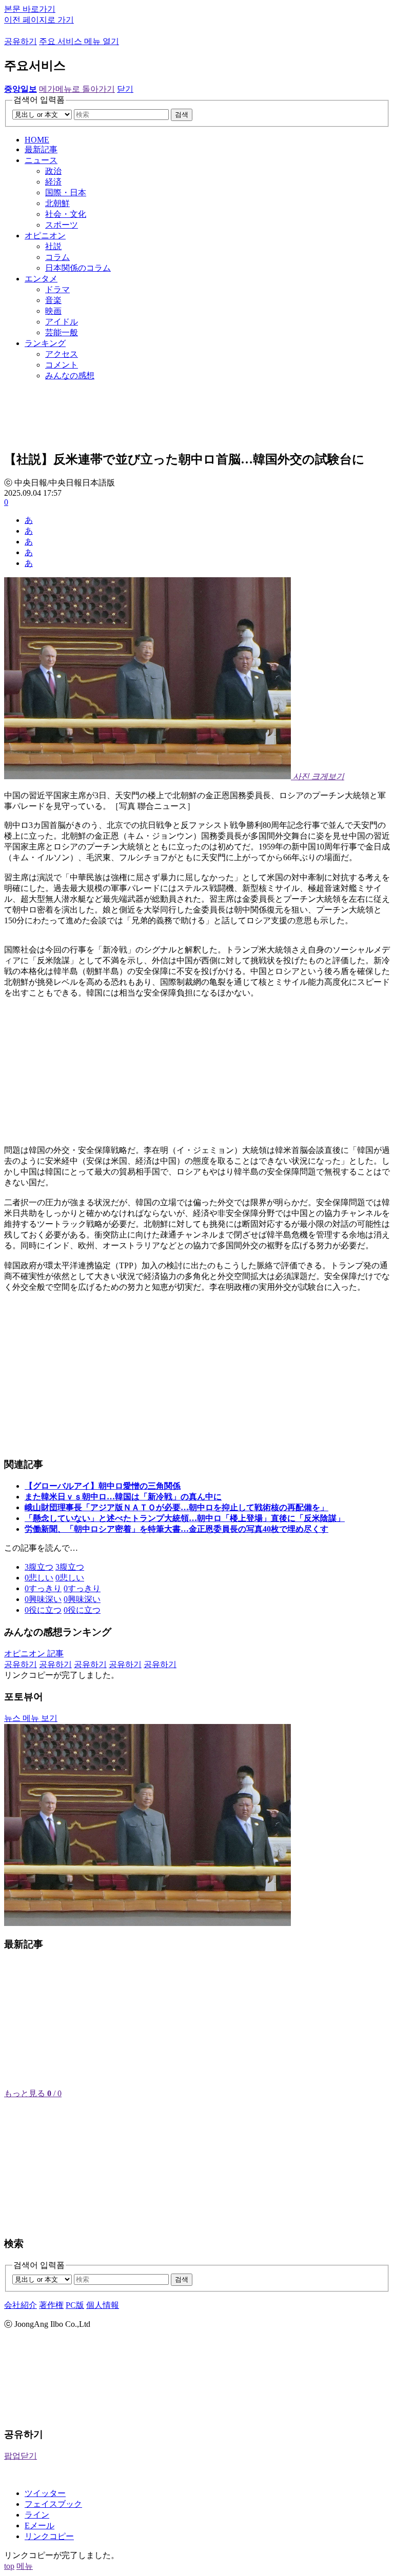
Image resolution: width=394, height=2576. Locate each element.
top (9, 2566)
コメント (62, 365)
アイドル (62, 322)
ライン (37, 2515)
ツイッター (45, 2493)
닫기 (125, 89)
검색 (182, 115)
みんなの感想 (70, 376)
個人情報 (103, 2305)
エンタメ (41, 279)
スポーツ (62, 225)
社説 (53, 246)
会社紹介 (21, 2305)
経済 (53, 182)
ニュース (41, 160)
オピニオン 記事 (34, 1654)
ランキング (45, 343)
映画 (53, 311)
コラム (57, 257)
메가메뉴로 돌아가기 (77, 89)
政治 (53, 171)
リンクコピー (49, 2536)
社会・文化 (66, 214)
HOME (37, 140)
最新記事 (41, 149)
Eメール (40, 2526)
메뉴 (25, 2566)
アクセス (62, 354)
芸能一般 (62, 332)
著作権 (51, 2305)
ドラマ (57, 289)
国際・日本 (66, 192)
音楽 (53, 300)
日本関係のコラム (78, 268)
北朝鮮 (57, 203)
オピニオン (45, 236)
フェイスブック (53, 2504)
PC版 (75, 2305)
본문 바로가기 (30, 9)
